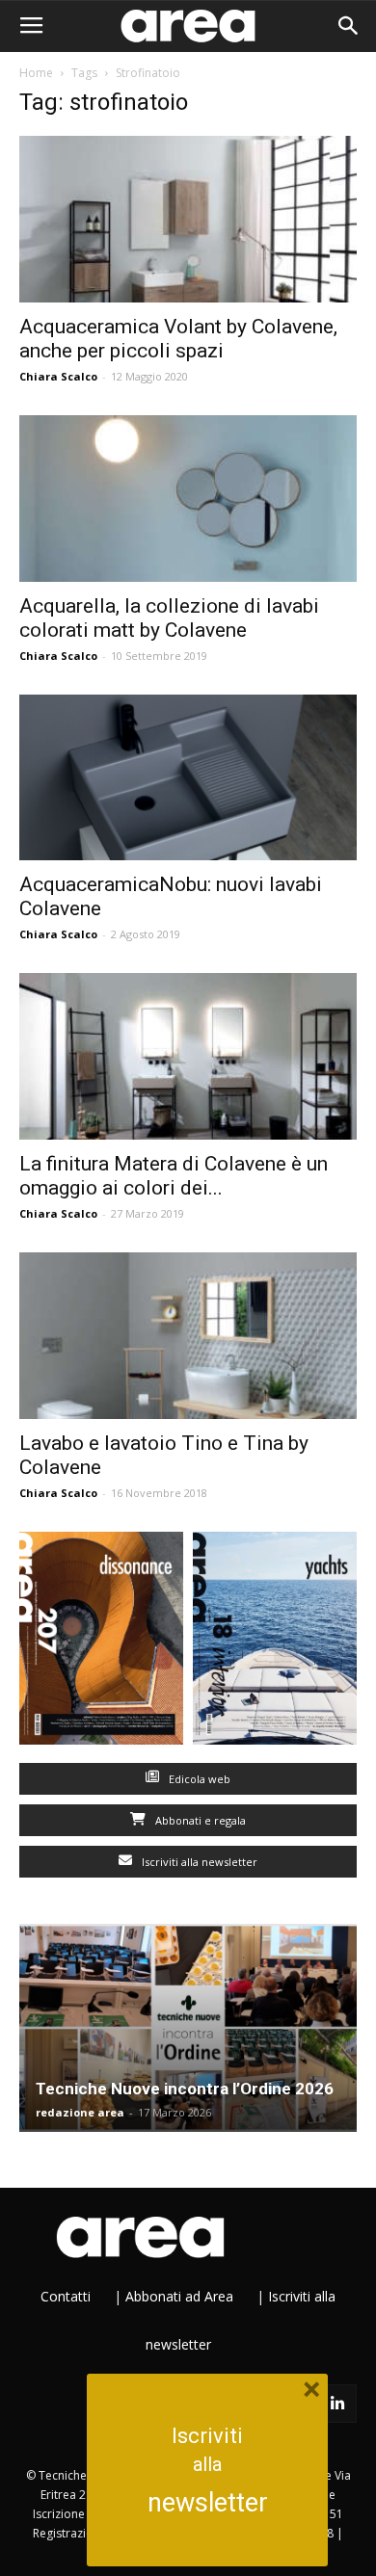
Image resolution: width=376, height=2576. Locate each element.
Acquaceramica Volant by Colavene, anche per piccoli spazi (178, 339)
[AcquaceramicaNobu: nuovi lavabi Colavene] (188, 778)
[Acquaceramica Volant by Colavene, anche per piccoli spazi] (188, 219)
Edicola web (198, 1779)
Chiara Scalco (58, 376)
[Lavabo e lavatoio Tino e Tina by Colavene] (188, 1336)
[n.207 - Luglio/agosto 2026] (101, 1643)
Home (36, 73)
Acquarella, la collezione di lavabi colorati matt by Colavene (169, 618)
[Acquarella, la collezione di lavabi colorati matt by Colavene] (188, 499)
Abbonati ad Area (179, 2296)
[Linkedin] (337, 2404)
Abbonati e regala (199, 1820)
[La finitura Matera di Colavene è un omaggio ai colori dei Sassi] (188, 1056)
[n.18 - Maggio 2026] (275, 1643)
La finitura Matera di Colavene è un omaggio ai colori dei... (174, 1176)
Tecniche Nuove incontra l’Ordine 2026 (185, 2089)
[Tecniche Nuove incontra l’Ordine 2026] (188, 2028)
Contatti (66, 2296)
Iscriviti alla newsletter (198, 1862)
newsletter (208, 2503)
